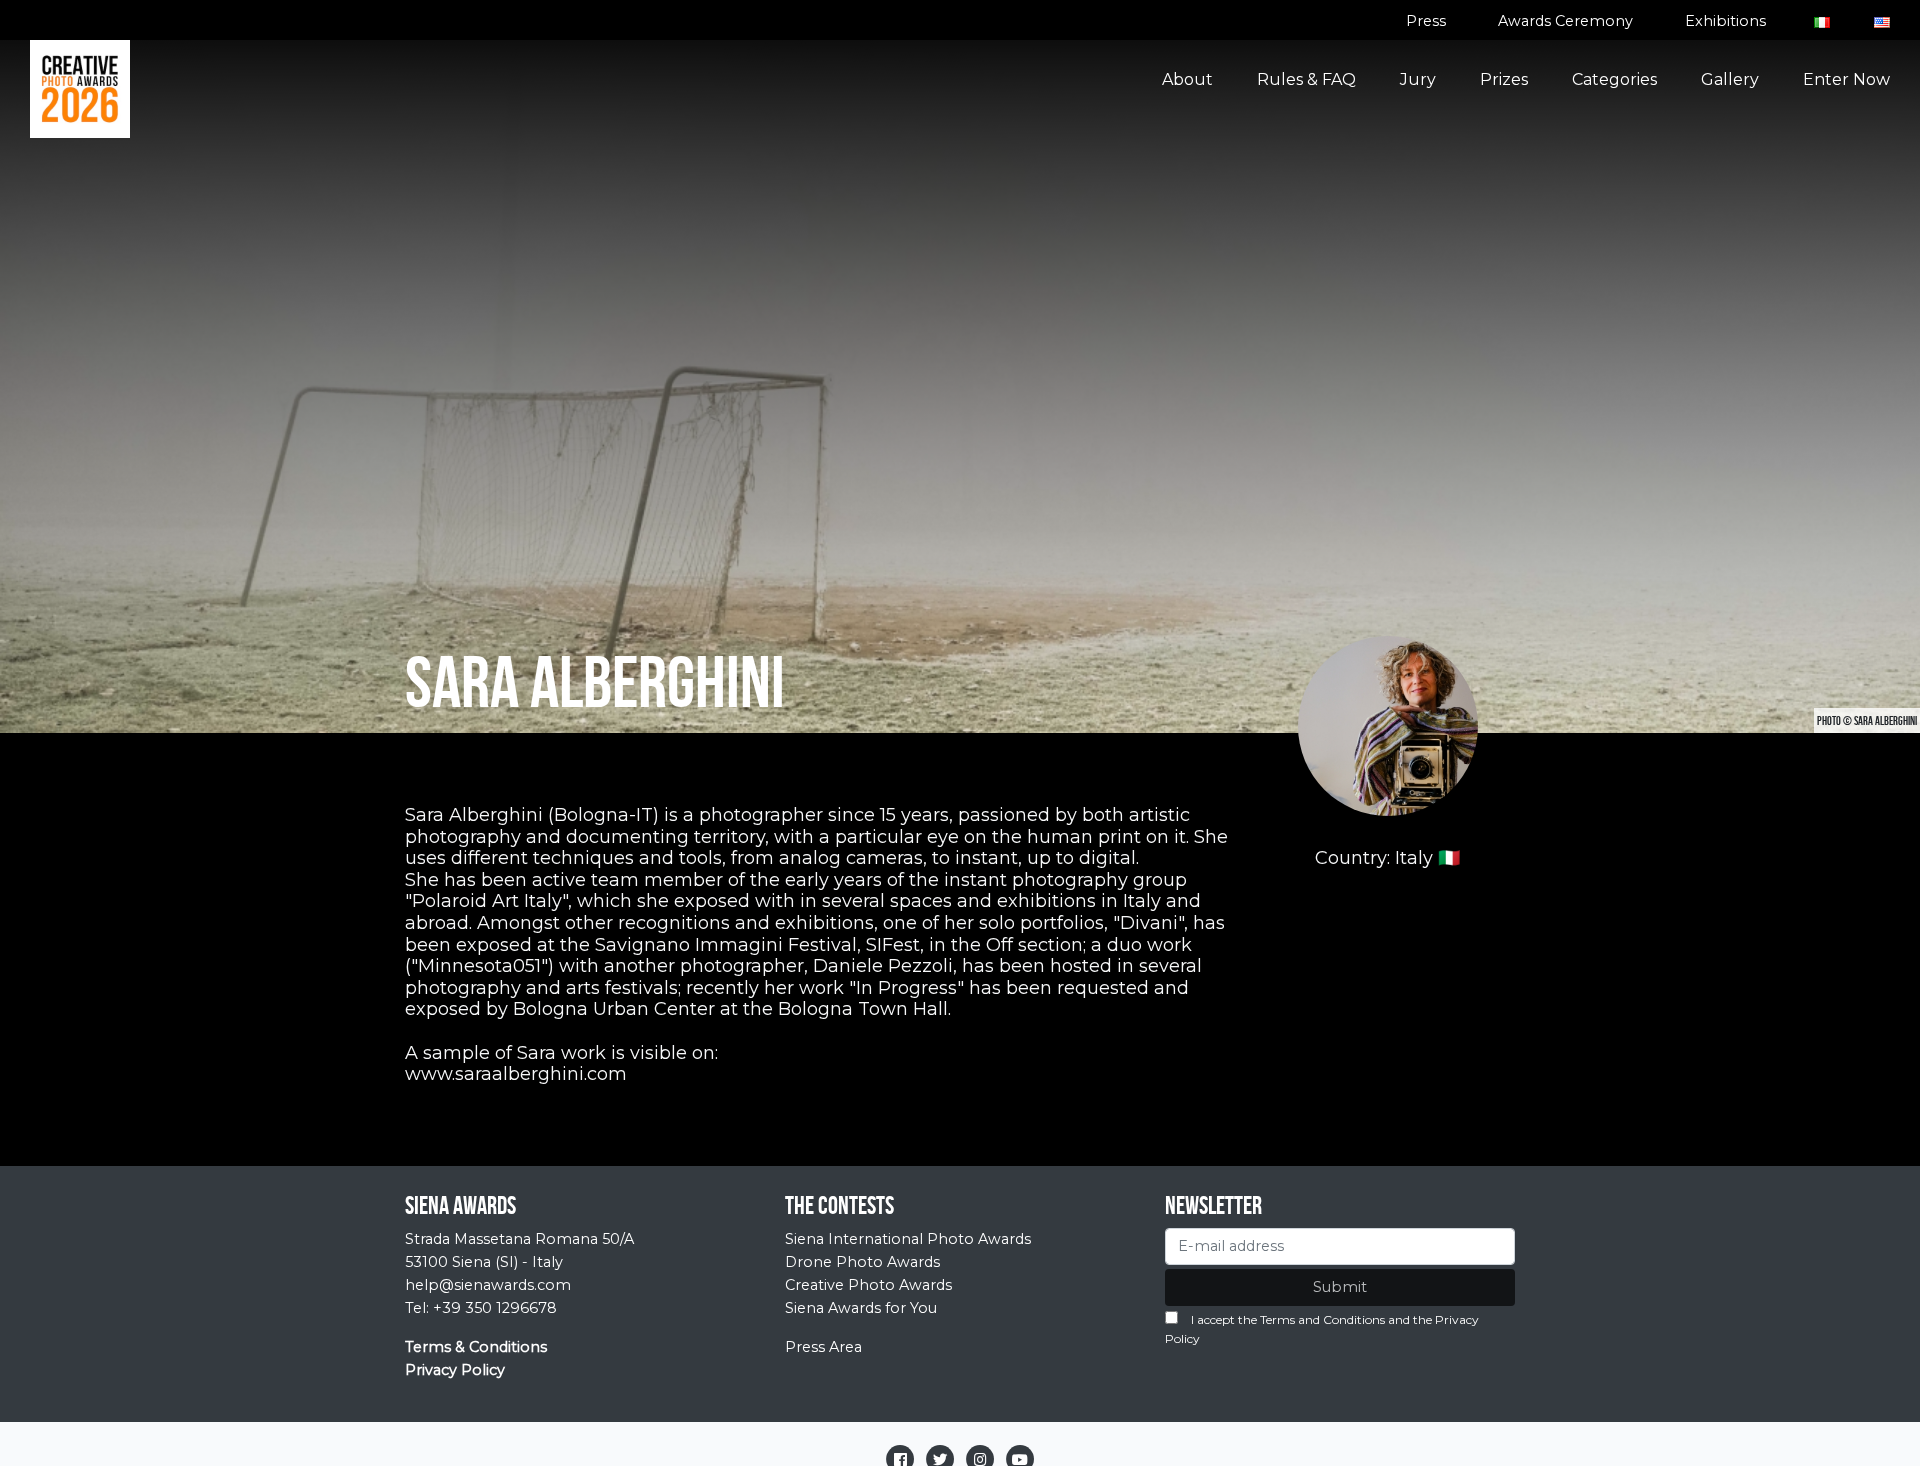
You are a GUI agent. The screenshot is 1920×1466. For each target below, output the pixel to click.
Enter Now (1846, 79)
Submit (1340, 1287)
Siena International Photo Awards (908, 1239)
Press (1426, 21)
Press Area (823, 1347)
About (1187, 79)
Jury (1418, 79)
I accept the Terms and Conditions (1288, 1319)
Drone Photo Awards (862, 1262)
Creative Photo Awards (868, 1285)
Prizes (1504, 79)
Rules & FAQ (1306, 79)
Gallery (1730, 79)
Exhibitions (1725, 21)
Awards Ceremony (1565, 21)
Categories (1614, 79)
